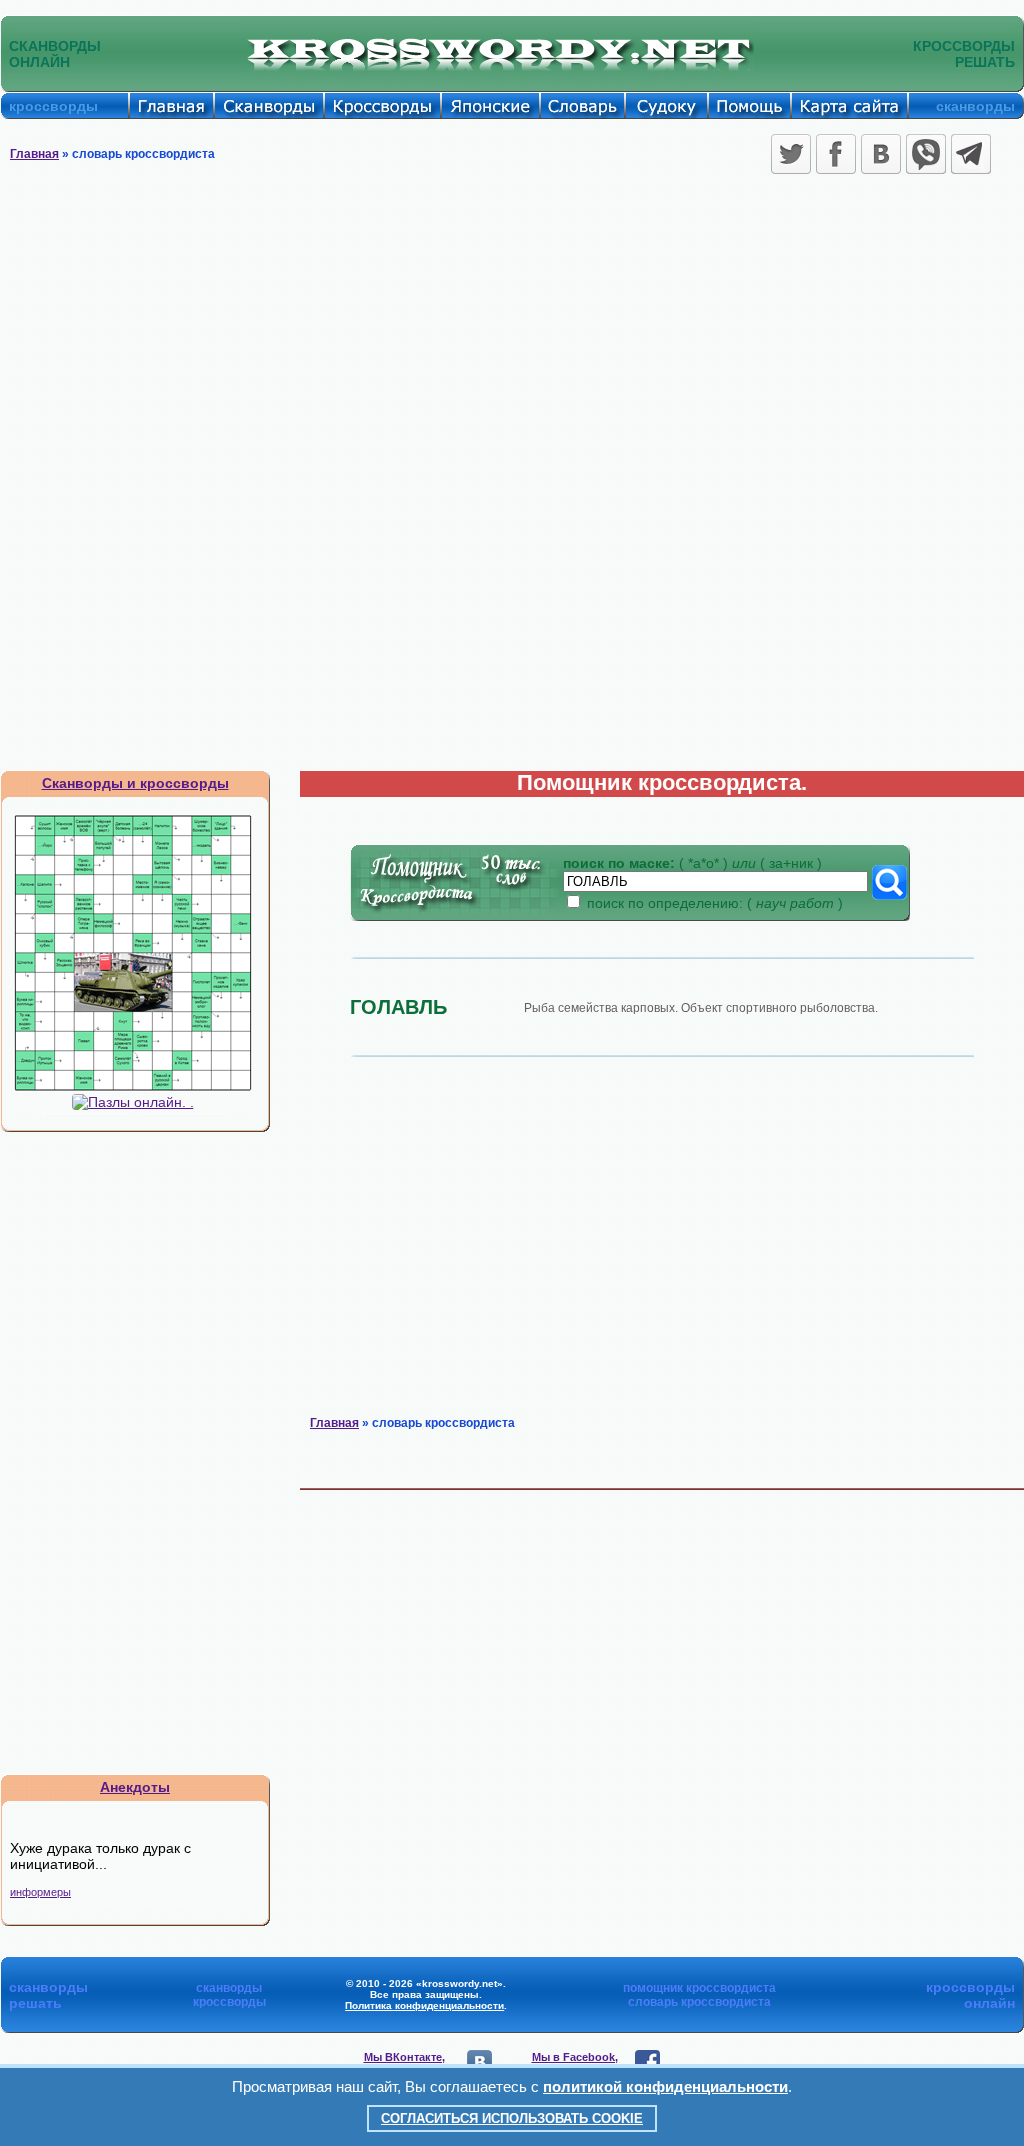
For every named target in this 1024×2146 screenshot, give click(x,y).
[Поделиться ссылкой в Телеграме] (971, 154)
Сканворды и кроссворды (135, 783)
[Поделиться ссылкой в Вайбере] (926, 154)
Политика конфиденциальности (424, 2005)
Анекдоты (135, 1787)
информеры (40, 1892)
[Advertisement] (512, 330)
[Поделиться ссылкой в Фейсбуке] (836, 154)
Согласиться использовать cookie (512, 2118)
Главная (34, 154)
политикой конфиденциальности (665, 2086)
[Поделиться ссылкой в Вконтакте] (881, 154)
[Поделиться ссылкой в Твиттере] (791, 154)
